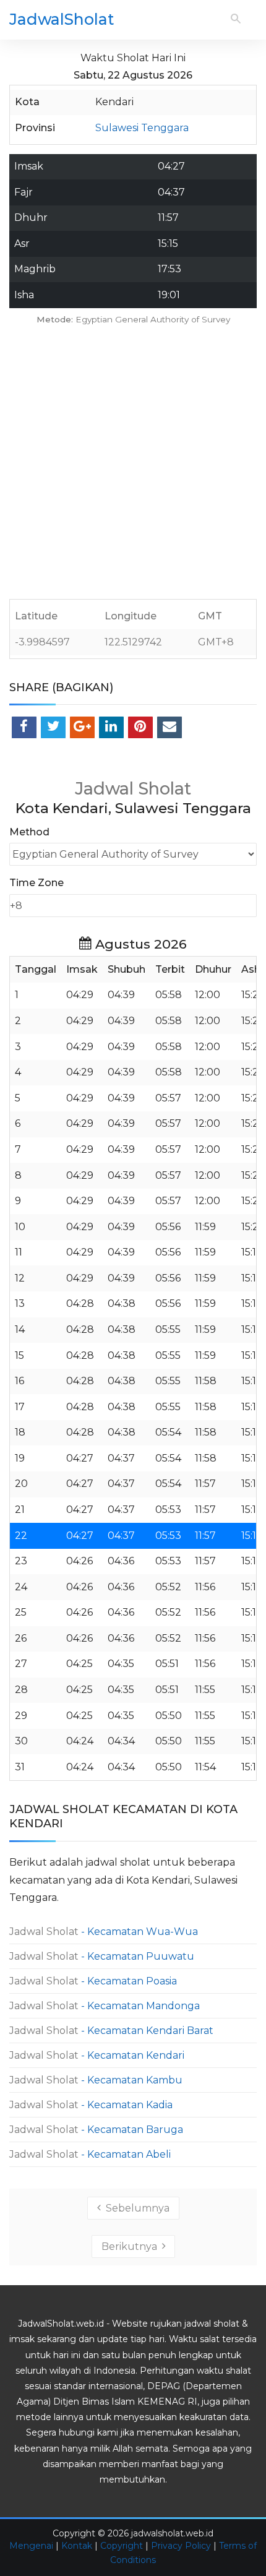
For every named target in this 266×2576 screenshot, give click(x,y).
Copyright (122, 2546)
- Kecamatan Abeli (90, 2154)
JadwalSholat (62, 19)
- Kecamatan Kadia (91, 2105)
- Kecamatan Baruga (96, 2130)
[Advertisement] (133, 466)
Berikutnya (132, 2246)
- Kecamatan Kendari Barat (111, 2031)
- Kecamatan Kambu (96, 2080)
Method (29, 832)
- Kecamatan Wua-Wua (104, 1932)
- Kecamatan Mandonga (105, 2006)
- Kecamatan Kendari (97, 2055)
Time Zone (36, 883)
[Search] (236, 19)
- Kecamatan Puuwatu (102, 1956)
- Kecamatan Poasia (93, 1981)
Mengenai (31, 2546)
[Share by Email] (169, 727)
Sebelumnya (135, 2208)
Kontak (77, 2546)
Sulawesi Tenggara (142, 128)
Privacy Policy (181, 2546)
